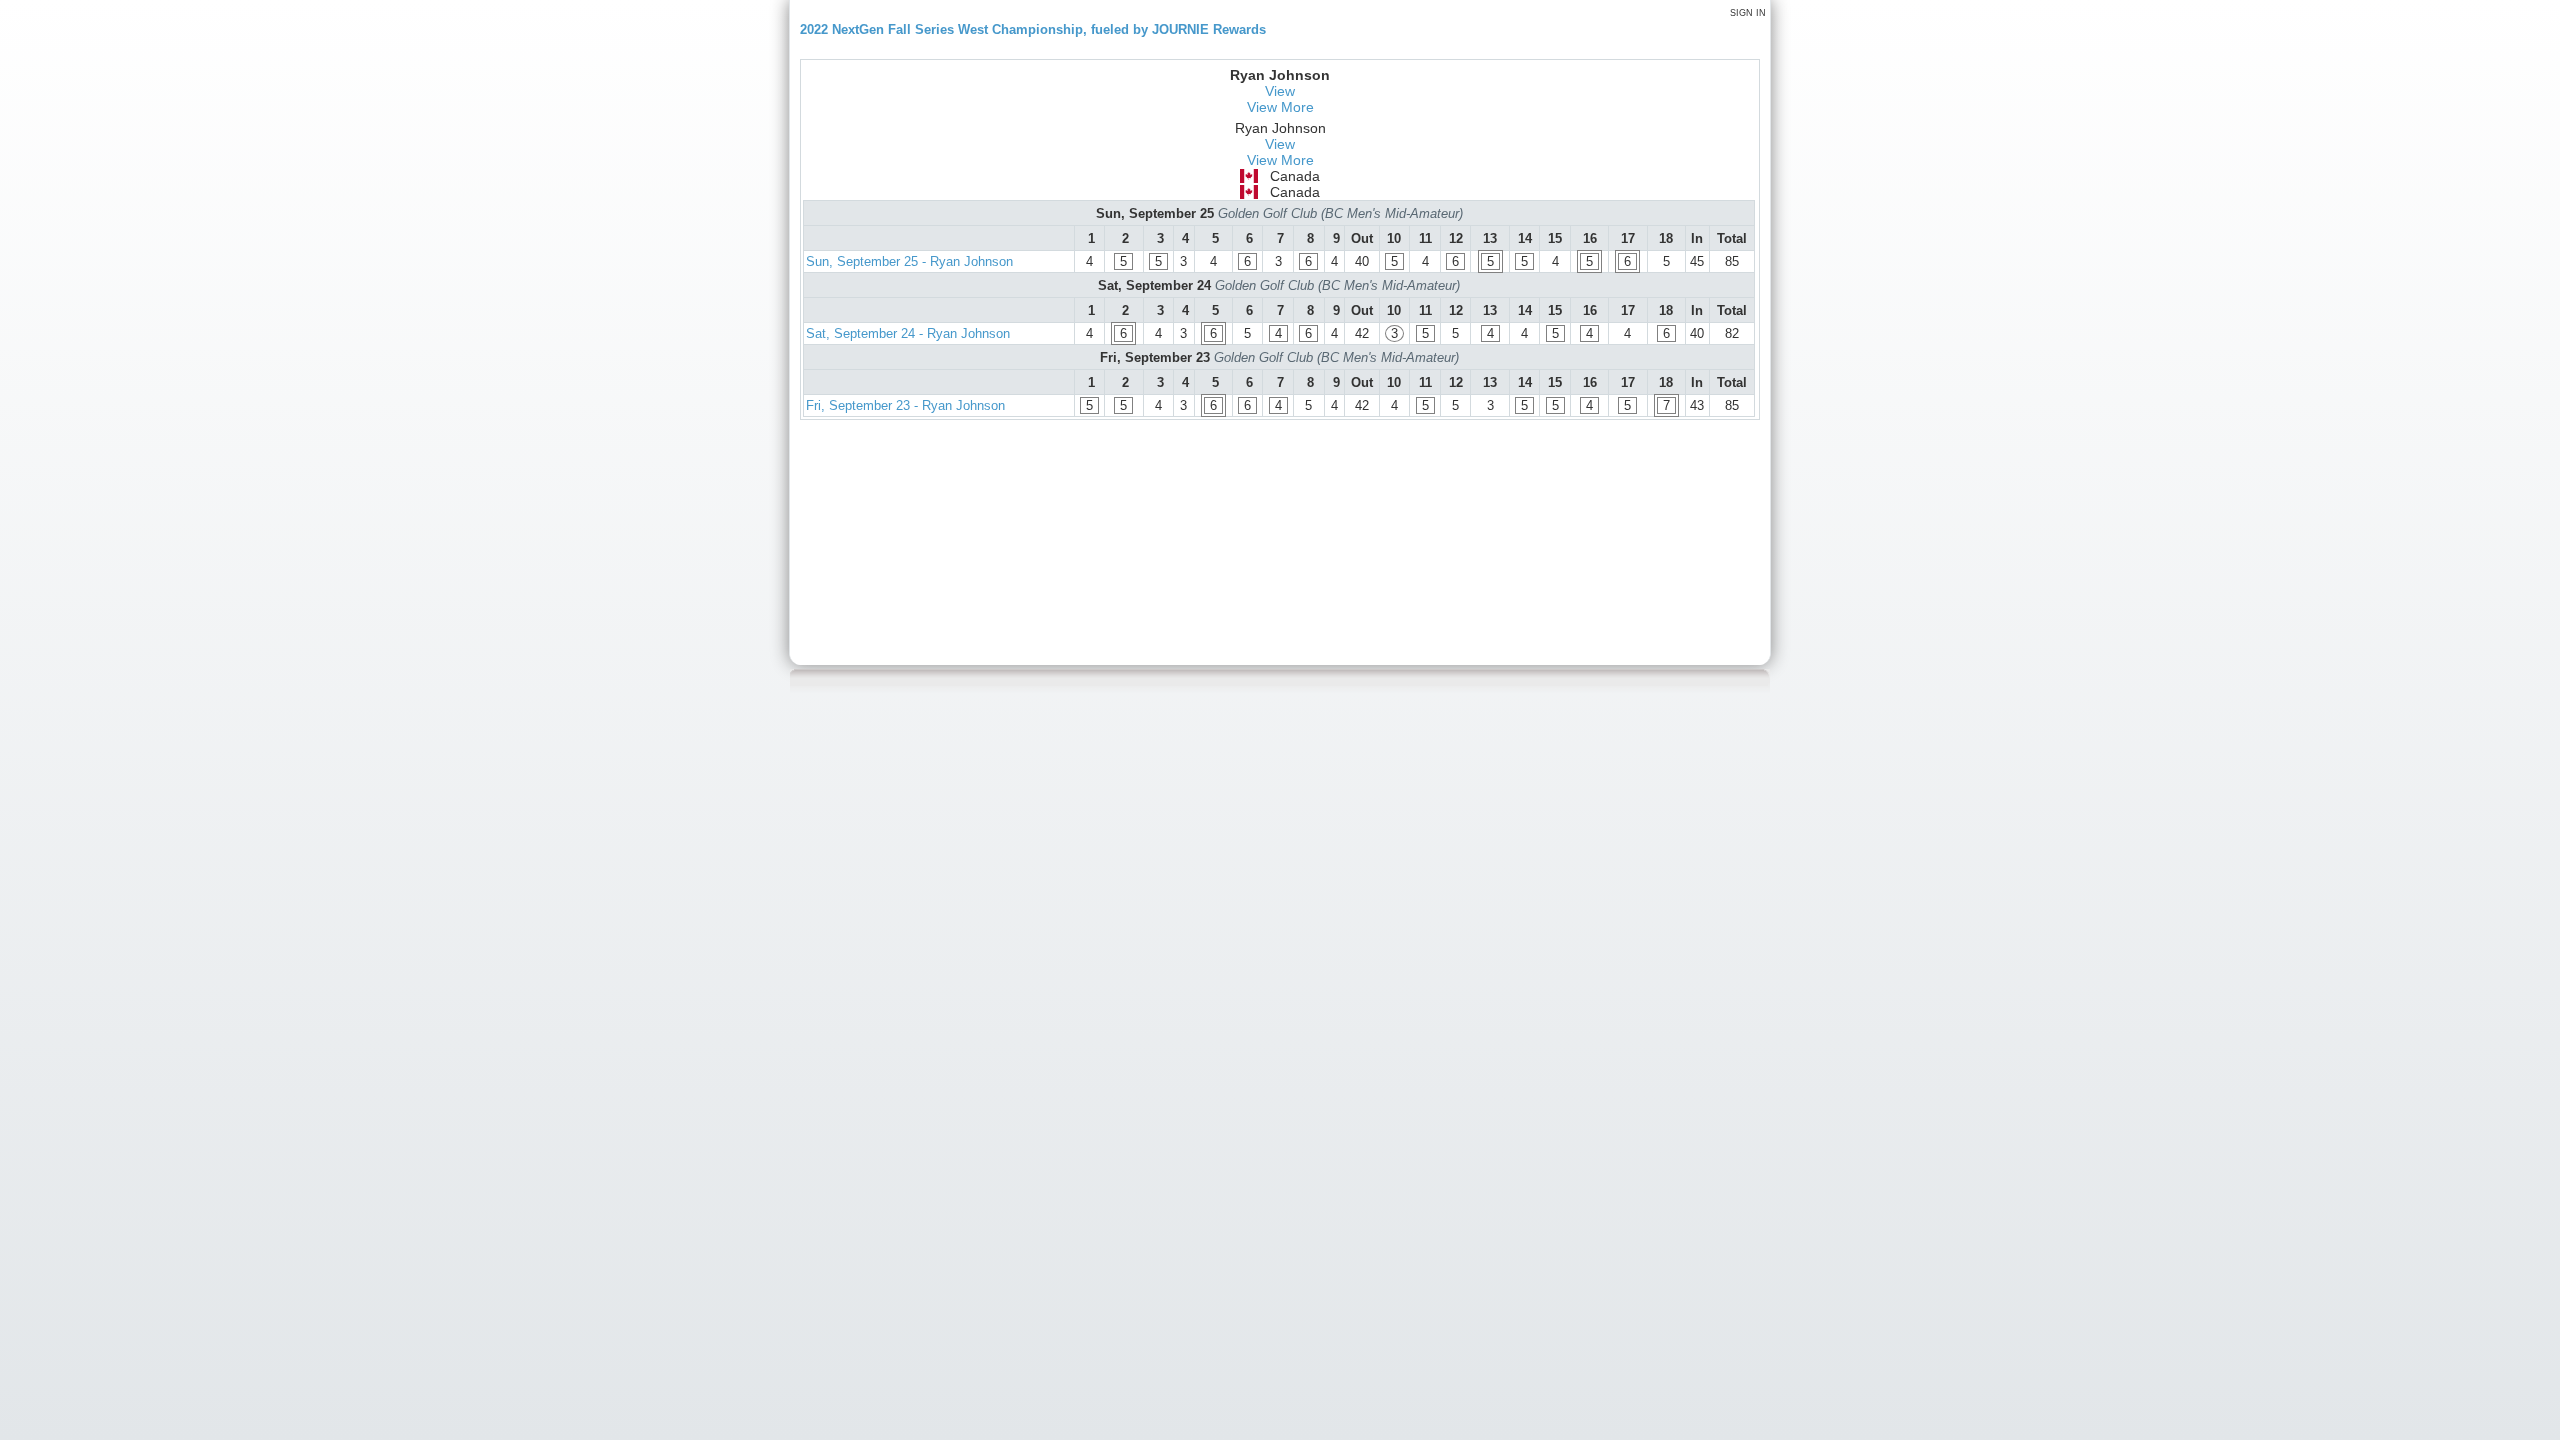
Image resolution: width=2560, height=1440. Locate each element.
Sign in (1748, 13)
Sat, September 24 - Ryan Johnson (908, 333)
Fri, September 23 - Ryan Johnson (905, 405)
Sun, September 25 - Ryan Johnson (909, 261)
